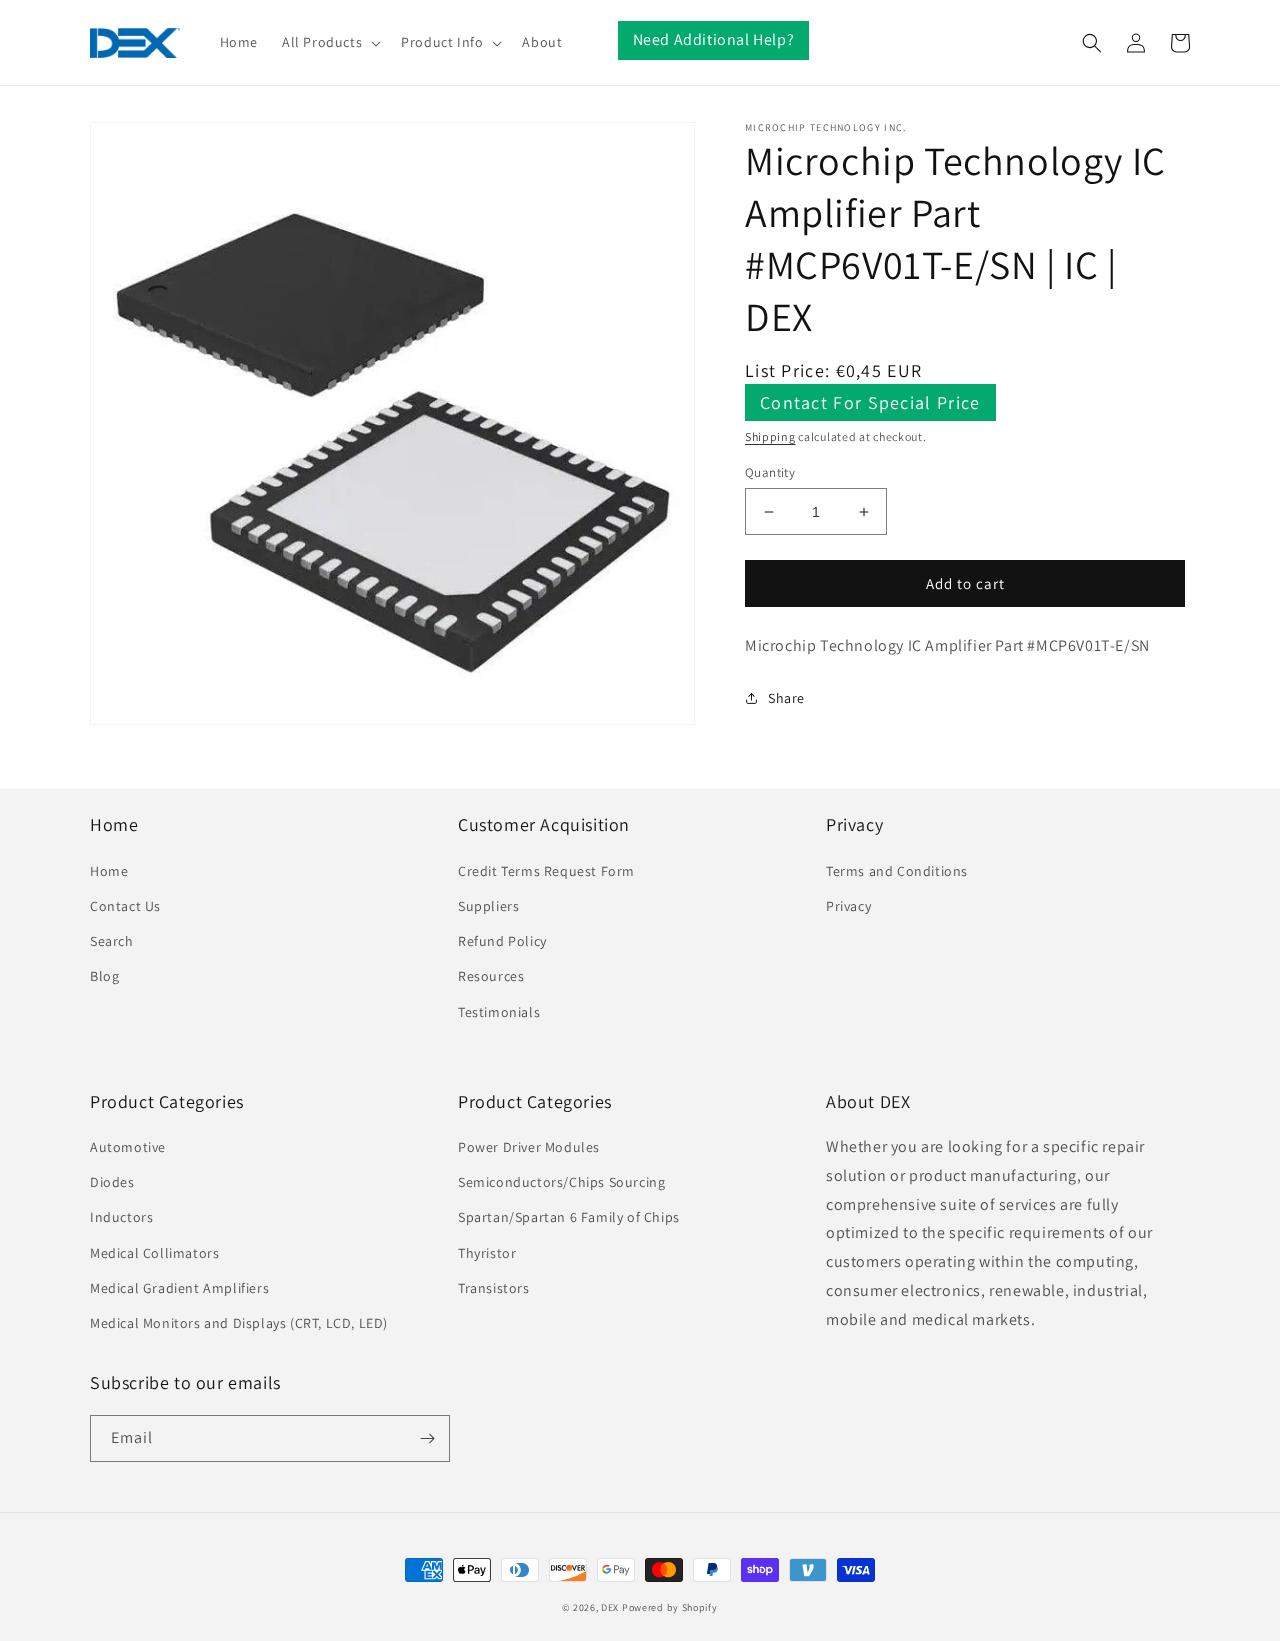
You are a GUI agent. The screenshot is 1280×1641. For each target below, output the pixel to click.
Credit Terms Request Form (546, 871)
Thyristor (487, 1253)
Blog (104, 976)
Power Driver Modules (529, 1147)
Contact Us (125, 906)
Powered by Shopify (670, 1607)
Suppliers (488, 906)
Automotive (128, 1147)
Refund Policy (502, 941)
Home (109, 871)
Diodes (112, 1182)
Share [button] (786, 698)
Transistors (494, 1288)
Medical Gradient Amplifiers (179, 1288)
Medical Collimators (154, 1253)
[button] (329, 42)
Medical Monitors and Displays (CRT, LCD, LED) (239, 1323)
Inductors (121, 1217)
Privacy (848, 906)
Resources (491, 976)
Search (112, 941)
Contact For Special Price (870, 402)
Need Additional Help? (714, 39)
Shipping (770, 436)
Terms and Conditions (897, 871)
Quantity (770, 472)
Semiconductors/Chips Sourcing (561, 1182)
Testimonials (499, 1012)
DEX (610, 1607)
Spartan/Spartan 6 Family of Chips (569, 1217)
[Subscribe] (427, 1438)
